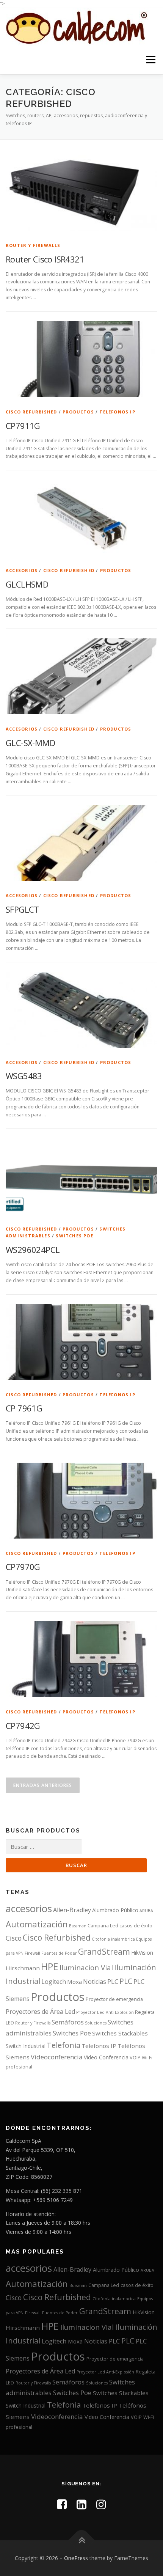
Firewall (32, 1953)
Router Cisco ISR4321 (45, 259)
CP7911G (23, 426)
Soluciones (96, 2023)
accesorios (22, 570)
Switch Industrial (26, 2046)
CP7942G (23, 1726)
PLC (113, 1981)
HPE (50, 1966)
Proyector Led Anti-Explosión (105, 2012)
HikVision (142, 1953)
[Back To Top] (82, 2540)
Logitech (54, 1982)
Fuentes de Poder (59, 1953)
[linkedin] (81, 2504)
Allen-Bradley (72, 1910)
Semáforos (68, 2022)
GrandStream (104, 1951)
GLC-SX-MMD (30, 743)
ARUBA (146, 1911)
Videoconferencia (57, 2057)
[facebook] (62, 2504)
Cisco (14, 1938)
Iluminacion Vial (86, 1967)
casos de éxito (136, 1925)
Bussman (78, 1926)
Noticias (95, 1982)
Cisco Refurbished (31, 412)
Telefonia (63, 2045)
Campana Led (103, 1925)
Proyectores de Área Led (40, 2012)
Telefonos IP (117, 412)
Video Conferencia (106, 2057)
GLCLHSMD (27, 584)
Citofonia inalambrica (113, 1939)
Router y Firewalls (33, 245)
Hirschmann (23, 1968)
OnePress (76, 2558)
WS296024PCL (33, 1249)
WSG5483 (24, 1076)
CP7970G (23, 1567)
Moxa (74, 1982)
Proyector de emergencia (114, 1999)
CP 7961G (24, 1408)
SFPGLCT (22, 909)
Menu (150, 60)
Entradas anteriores (43, 1785)
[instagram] (101, 2504)
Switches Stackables (120, 2033)
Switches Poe (74, 1236)
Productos (78, 412)
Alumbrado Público (115, 1910)
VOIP (135, 2057)
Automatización (37, 1924)
